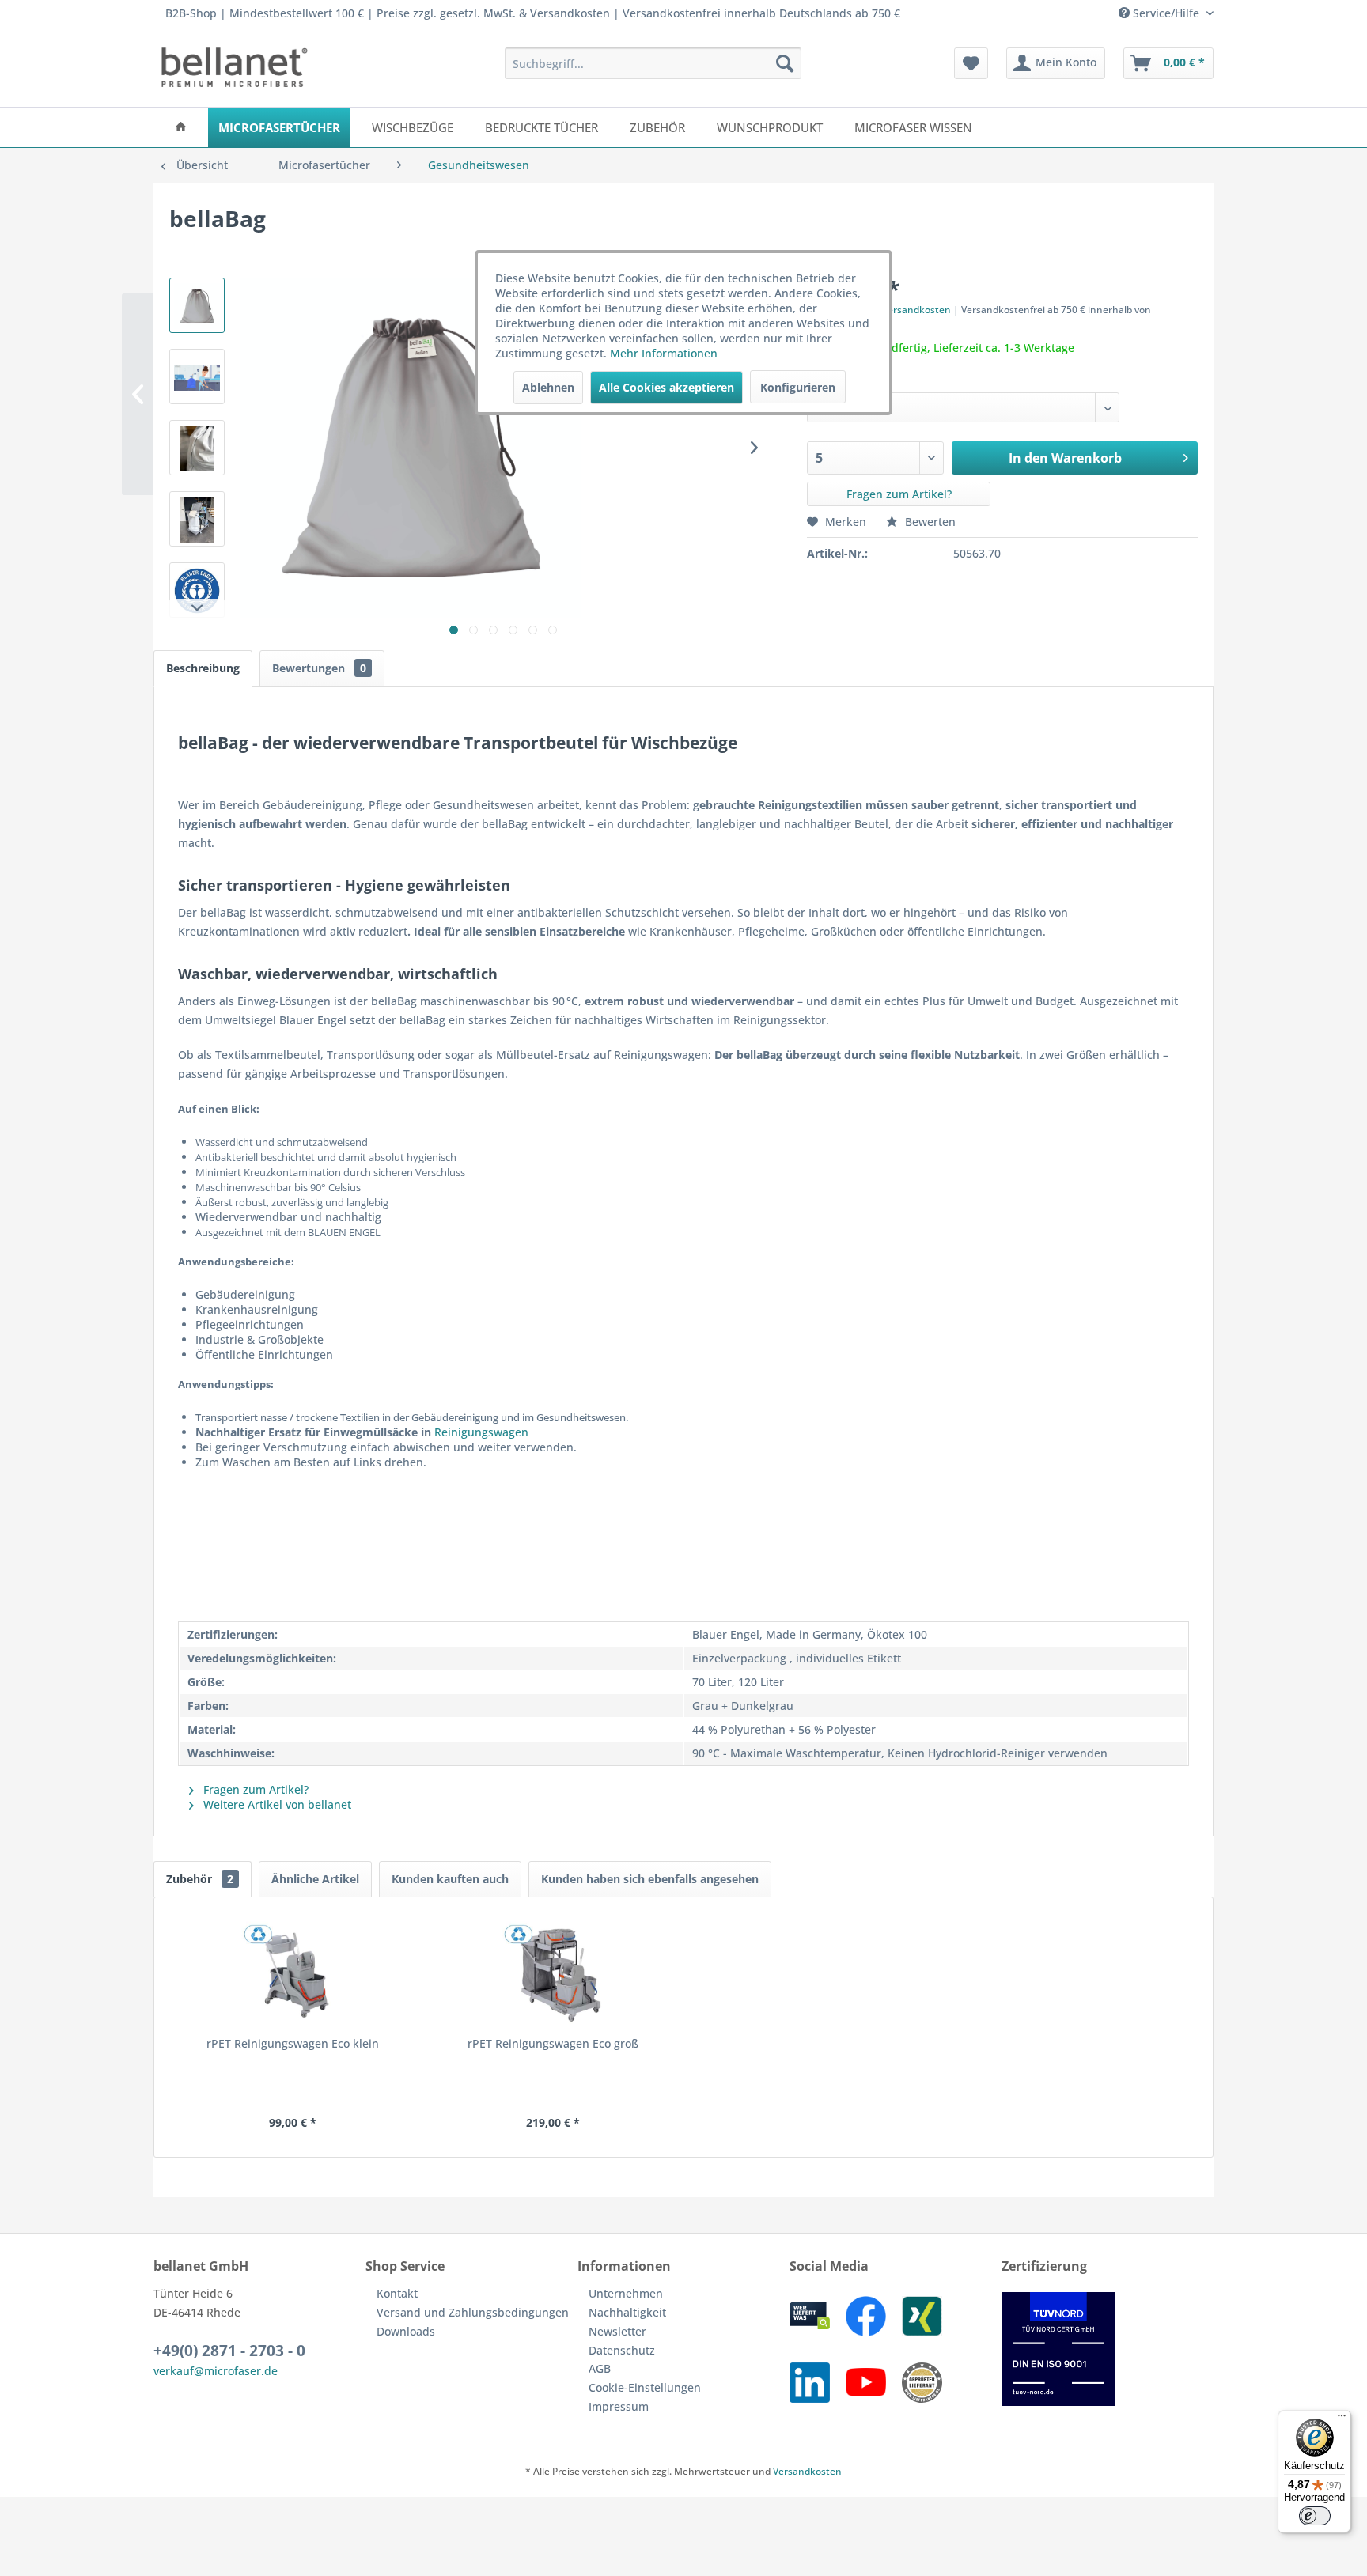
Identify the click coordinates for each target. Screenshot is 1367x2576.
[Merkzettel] (971, 63)
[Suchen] (785, 63)
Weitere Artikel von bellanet (276, 1804)
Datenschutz (622, 2350)
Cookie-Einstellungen (645, 2387)
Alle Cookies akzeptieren (666, 387)
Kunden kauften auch (450, 1879)
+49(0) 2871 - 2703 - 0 (229, 2351)
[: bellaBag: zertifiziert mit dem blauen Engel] (197, 590)
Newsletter (617, 2331)
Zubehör (200, 1879)
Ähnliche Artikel (315, 1879)
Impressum (619, 2406)
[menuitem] (653, 63)
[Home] (181, 127)
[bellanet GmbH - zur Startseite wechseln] (235, 67)
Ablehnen (548, 387)
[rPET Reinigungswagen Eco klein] (293, 1973)
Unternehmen (626, 2293)
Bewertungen (319, 668)
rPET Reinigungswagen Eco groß (553, 2043)
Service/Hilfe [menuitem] (1166, 13)
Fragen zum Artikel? (899, 494)
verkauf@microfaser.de (216, 2371)
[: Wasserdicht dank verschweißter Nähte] (197, 448)
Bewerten (929, 522)
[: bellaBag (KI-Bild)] (197, 305)
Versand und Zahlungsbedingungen (473, 2312)
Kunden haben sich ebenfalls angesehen (650, 1879)
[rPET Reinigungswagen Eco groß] (554, 1973)
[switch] (1315, 2516)
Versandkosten (807, 2471)
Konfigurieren (798, 387)
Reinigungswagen (481, 1432)
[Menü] (1342, 2419)
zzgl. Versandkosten (905, 310)
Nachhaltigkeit (627, 2312)
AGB (600, 2368)
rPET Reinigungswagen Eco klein (293, 2043)
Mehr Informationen (664, 353)
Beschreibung (203, 668)
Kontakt (397, 2293)
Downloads (406, 2331)
